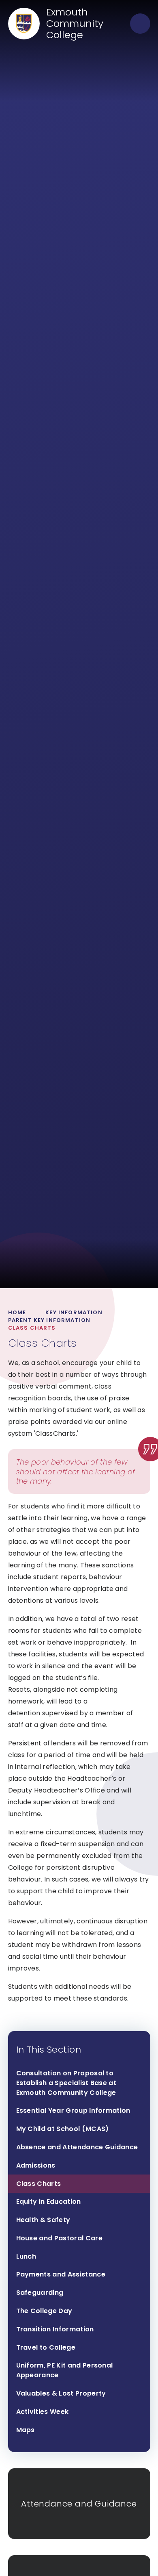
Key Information (74, 1312)
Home (17, 1312)
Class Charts (32, 1328)
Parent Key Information (49, 1320)
